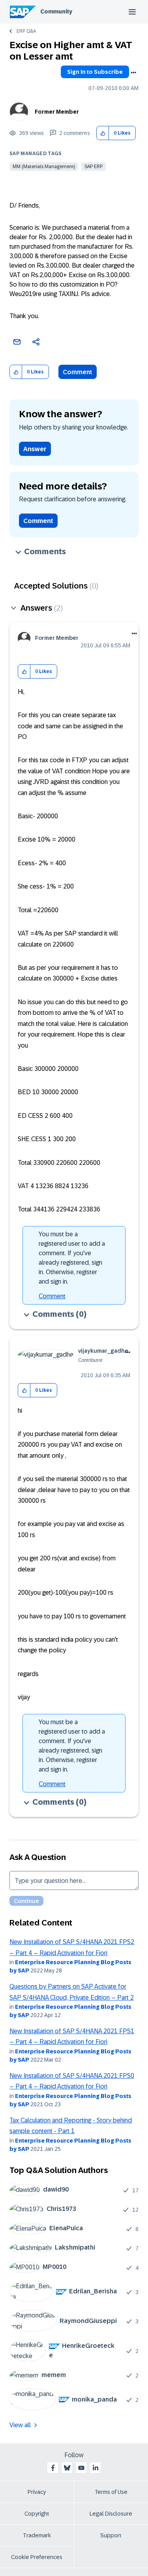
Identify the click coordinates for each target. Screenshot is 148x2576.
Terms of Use (111, 2492)
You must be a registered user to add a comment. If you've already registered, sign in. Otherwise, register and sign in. (72, 1258)
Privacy (37, 2492)
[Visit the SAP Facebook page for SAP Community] (53, 2468)
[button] (103, 133)
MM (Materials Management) (44, 167)
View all (20, 2425)
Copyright (37, 2514)
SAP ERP (94, 167)
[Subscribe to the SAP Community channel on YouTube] (81, 2468)
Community (56, 11)
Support (111, 2535)
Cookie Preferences (37, 2557)
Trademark (37, 2535)
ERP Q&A (26, 31)
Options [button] (133, 73)
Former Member (57, 112)
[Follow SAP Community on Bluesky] (67, 2468)
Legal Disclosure (111, 2514)
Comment (78, 372)
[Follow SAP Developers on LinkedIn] (96, 2468)
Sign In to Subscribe (95, 72)
